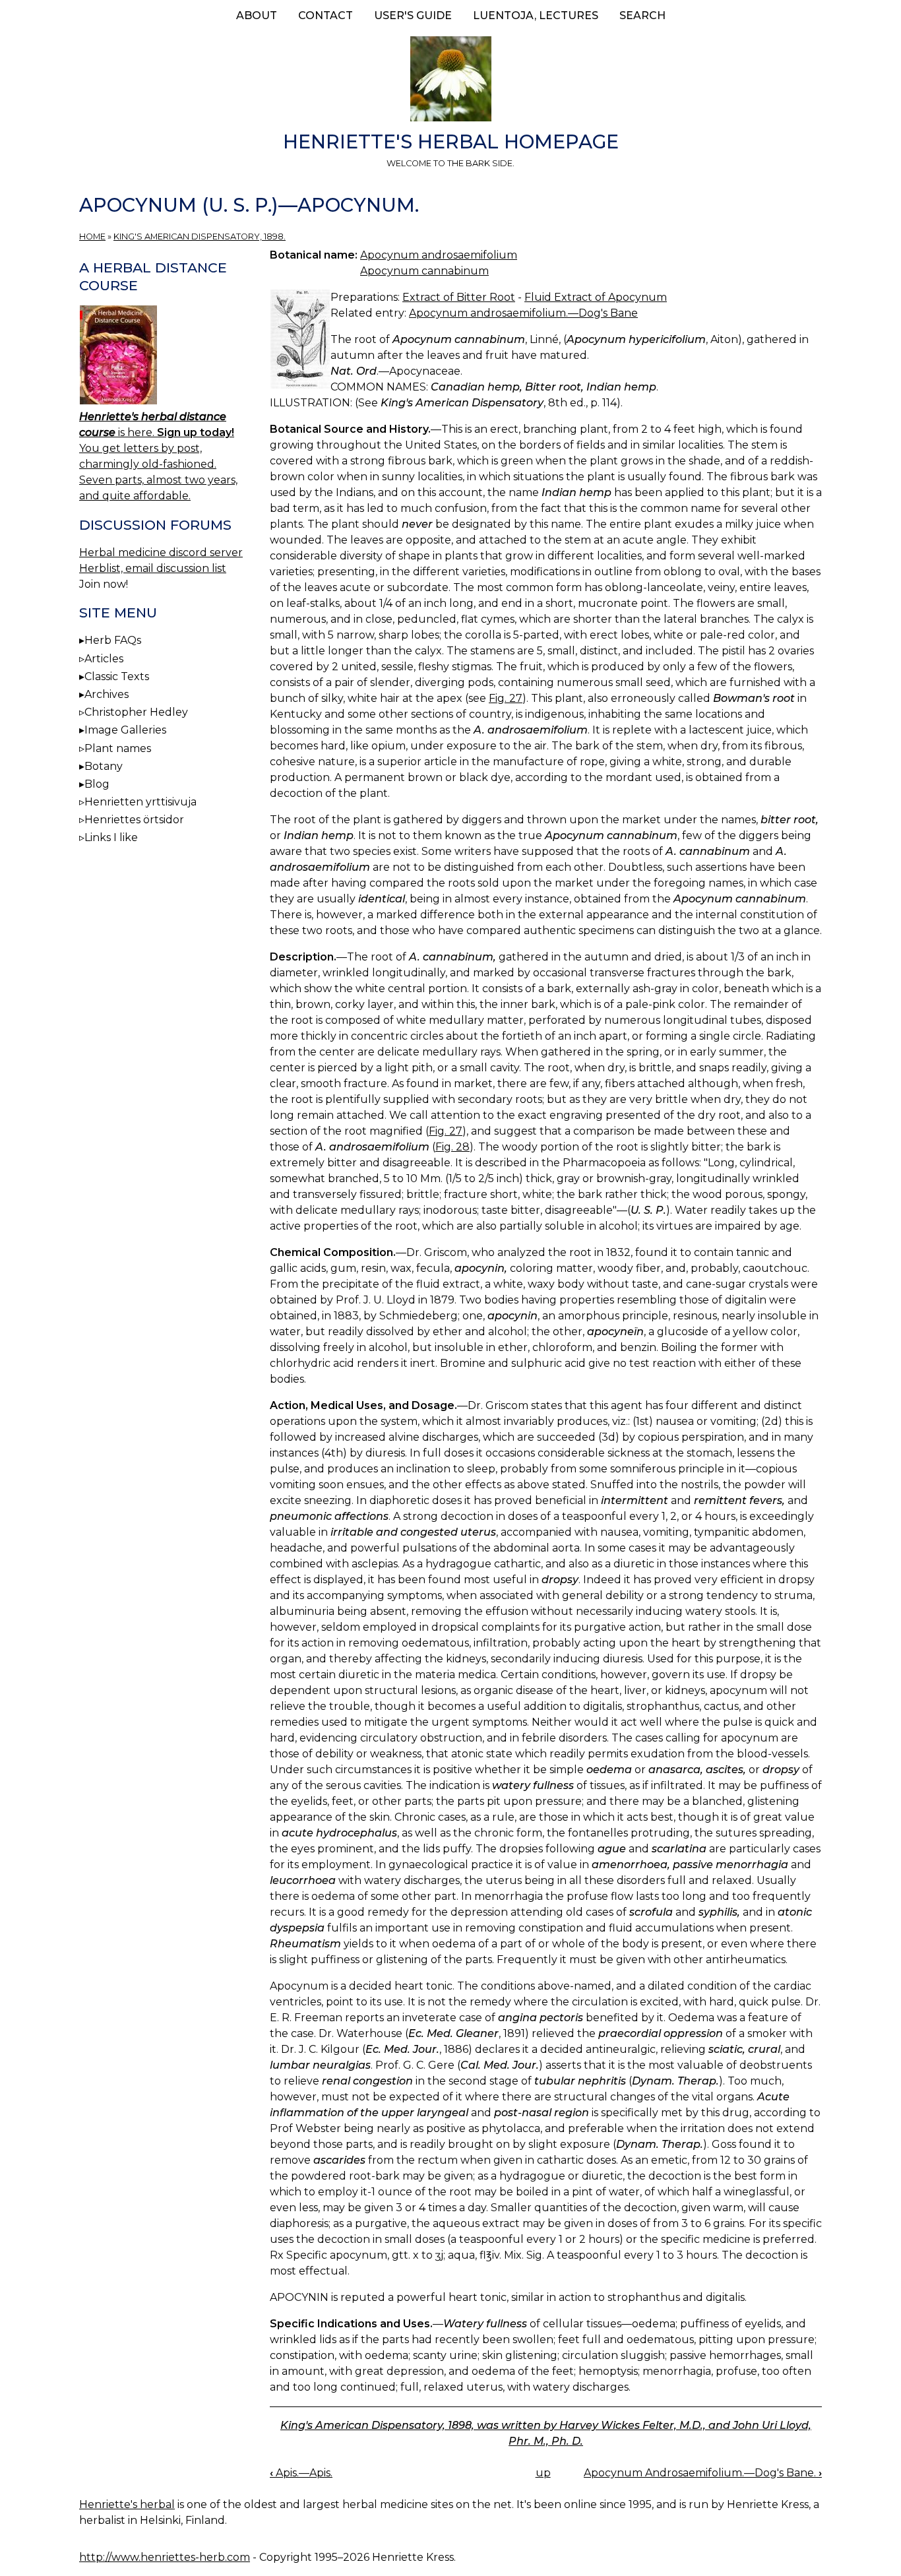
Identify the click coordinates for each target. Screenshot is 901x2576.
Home (92, 236)
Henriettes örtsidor (134, 820)
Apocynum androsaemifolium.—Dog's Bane (523, 313)
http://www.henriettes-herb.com (165, 2557)
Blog (97, 784)
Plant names (118, 748)
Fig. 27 (506, 698)
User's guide (413, 16)
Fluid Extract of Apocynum (596, 297)
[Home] (450, 81)
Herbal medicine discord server (161, 552)
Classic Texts (117, 676)
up (543, 2473)
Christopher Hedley (136, 712)
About (257, 16)
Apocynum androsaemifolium (439, 255)
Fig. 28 (452, 1147)
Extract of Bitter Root (459, 297)
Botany (104, 766)
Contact (326, 16)
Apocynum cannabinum (424, 271)
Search (642, 16)
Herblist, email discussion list (153, 568)
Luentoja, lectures (536, 16)
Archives (107, 694)
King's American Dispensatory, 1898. (200, 236)
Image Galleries (125, 730)
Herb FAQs (113, 640)
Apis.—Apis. (301, 2473)
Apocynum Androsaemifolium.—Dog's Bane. (703, 2473)
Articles (104, 659)
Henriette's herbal (127, 2504)
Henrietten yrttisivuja (140, 802)
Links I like (111, 837)
